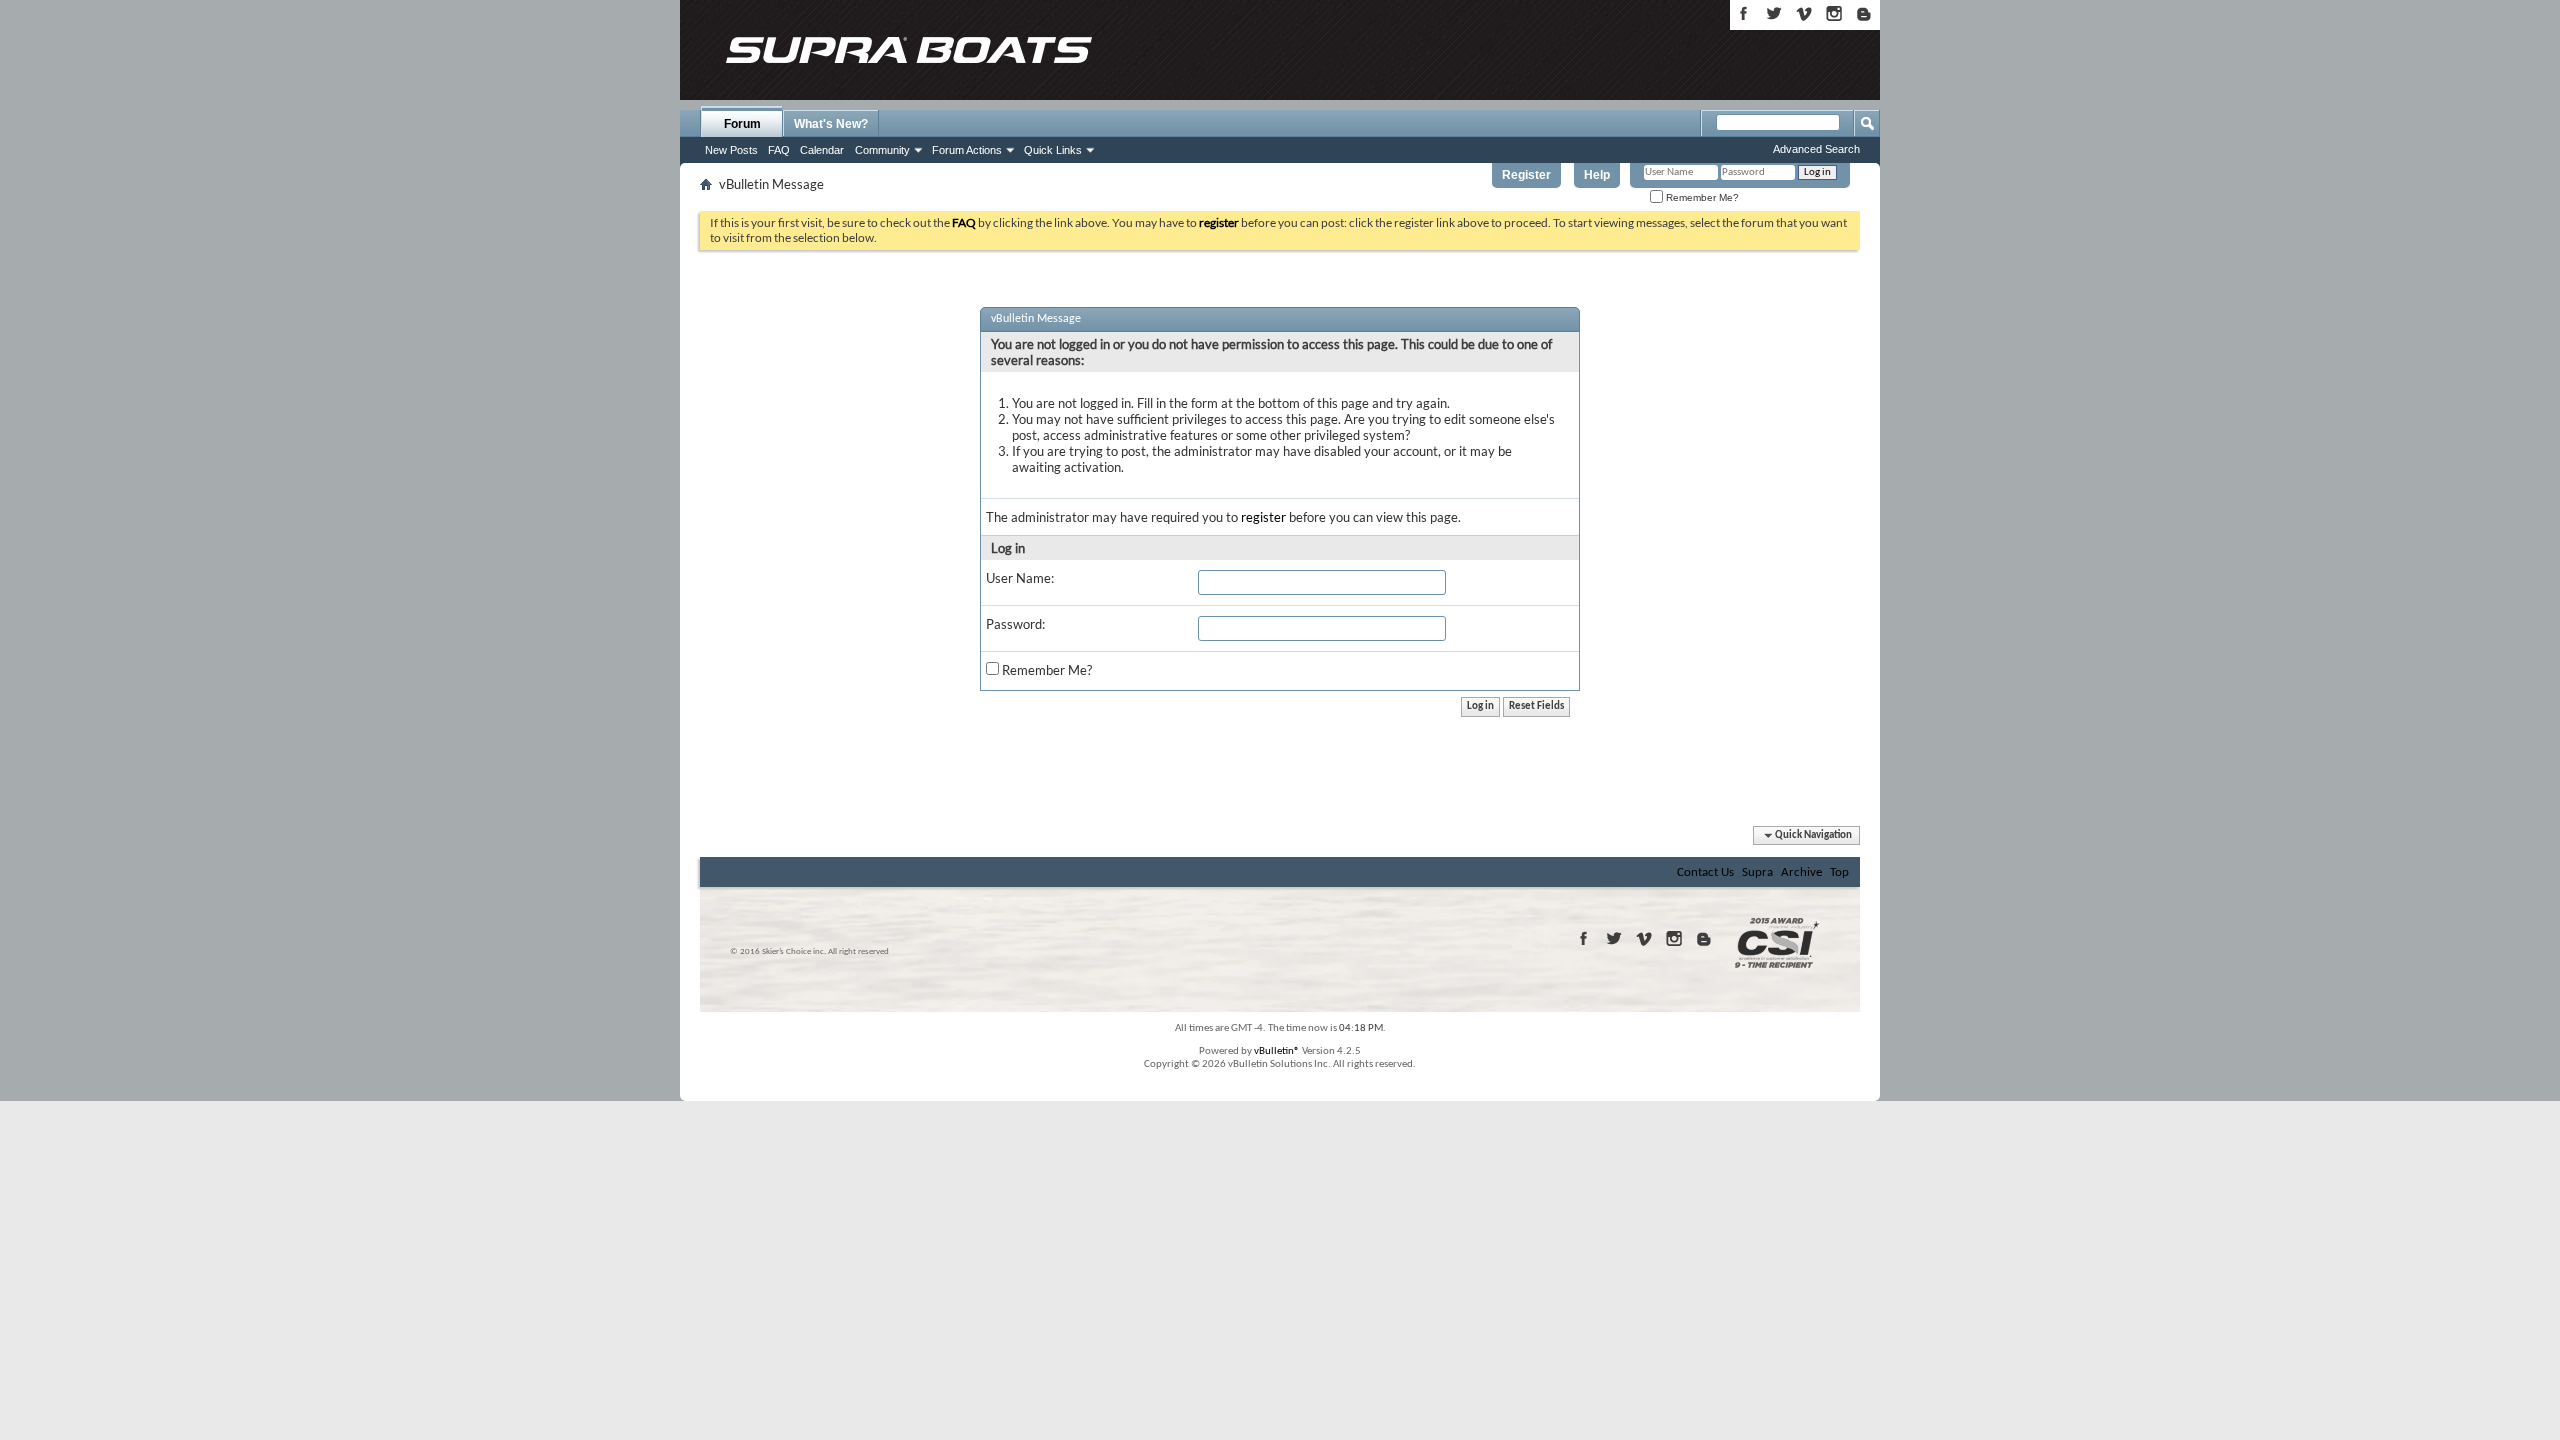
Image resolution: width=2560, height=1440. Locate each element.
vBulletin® (1277, 1051)
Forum (742, 124)
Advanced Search (1816, 149)
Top (1839, 872)
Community (882, 150)
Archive (1801, 872)
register (1263, 517)
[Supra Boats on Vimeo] (1804, 13)
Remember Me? (1701, 197)
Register (1526, 175)
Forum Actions (967, 150)
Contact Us (1705, 872)
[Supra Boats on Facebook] (1744, 13)
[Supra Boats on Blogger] (1864, 13)
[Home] (908, 50)
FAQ (779, 150)
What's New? (831, 124)
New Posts (731, 150)
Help (1597, 175)
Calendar (822, 150)
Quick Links (1053, 150)
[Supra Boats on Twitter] (1774, 13)
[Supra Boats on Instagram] (1834, 13)
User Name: (1020, 578)
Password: (1015, 624)
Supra (1757, 872)
